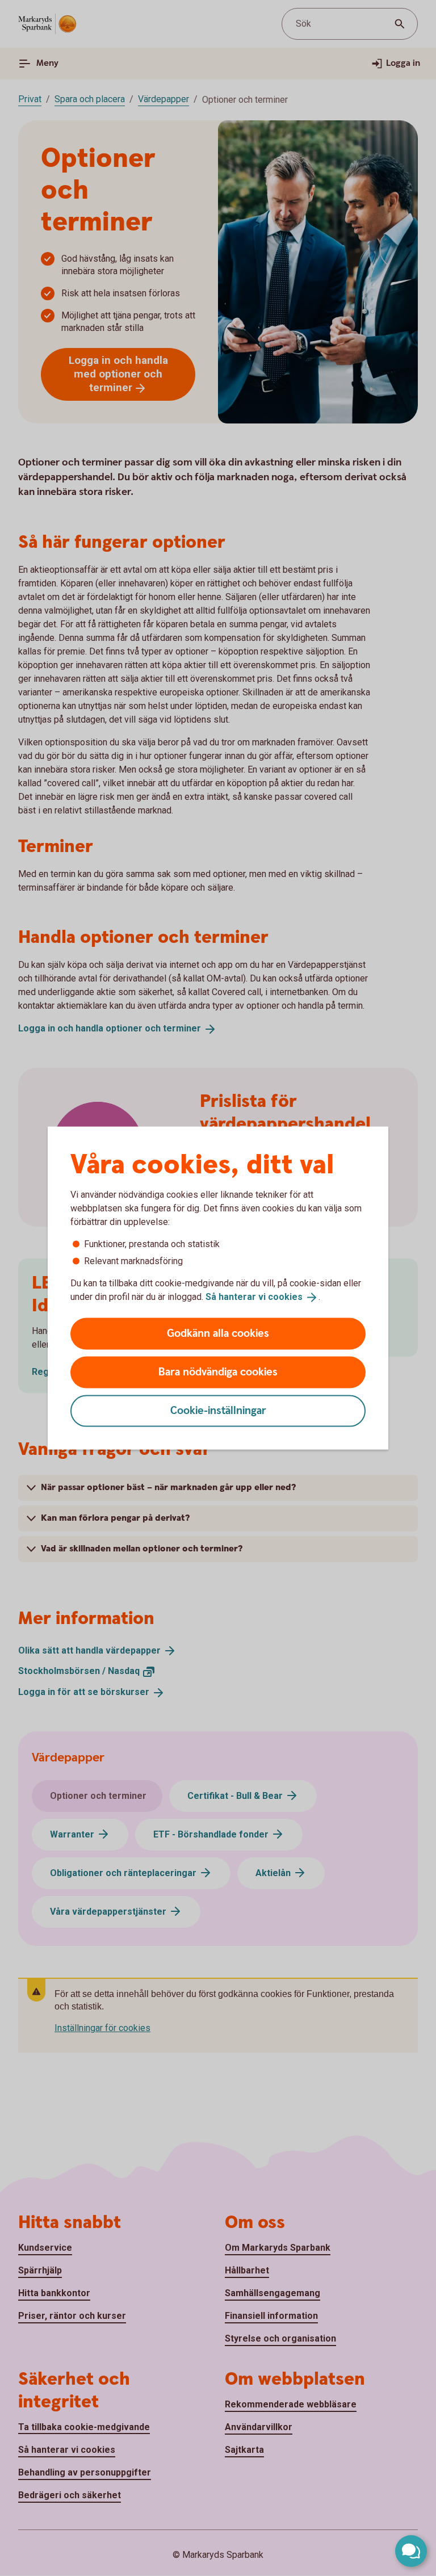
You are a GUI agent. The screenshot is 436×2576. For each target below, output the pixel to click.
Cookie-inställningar (218, 1410)
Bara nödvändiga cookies (218, 1372)
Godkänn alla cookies (218, 1333)
